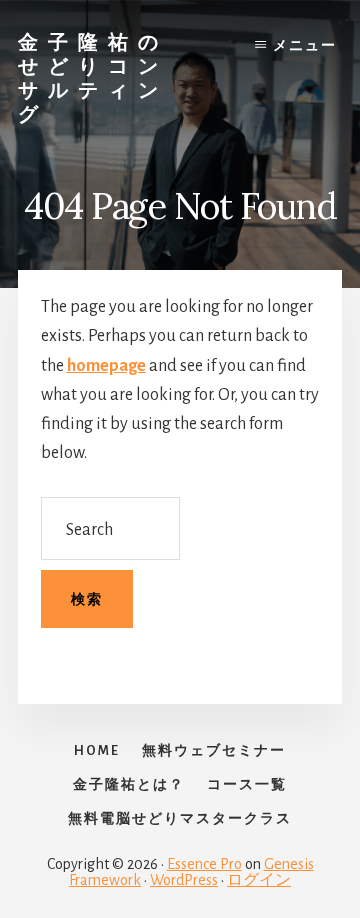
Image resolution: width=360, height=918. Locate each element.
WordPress (184, 880)
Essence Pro (204, 864)
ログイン (259, 880)
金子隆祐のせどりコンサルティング (93, 77)
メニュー (305, 46)
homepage (106, 366)
